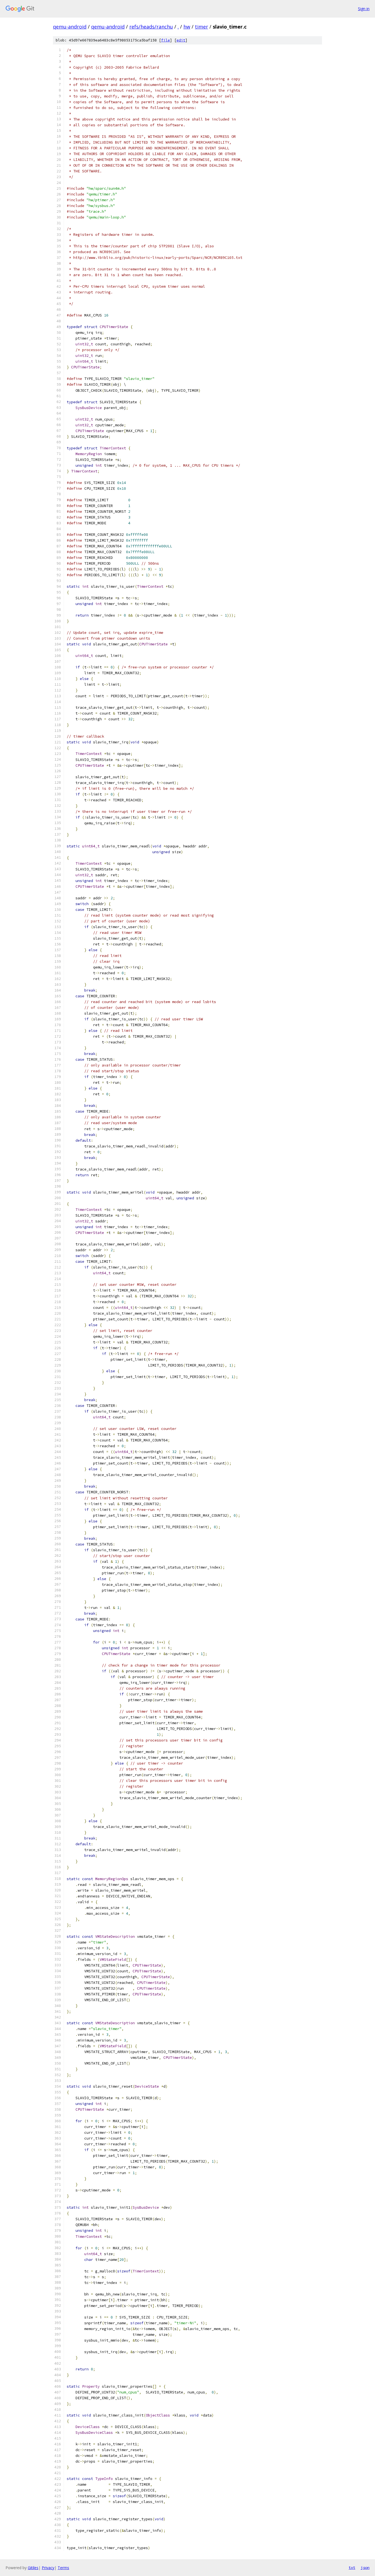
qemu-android (70, 27)
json (365, 2567)
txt (352, 2567)
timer (202, 27)
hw (187, 27)
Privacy (48, 2568)
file (166, 40)
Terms (63, 2568)
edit (181, 40)
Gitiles (33, 2568)
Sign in (364, 9)
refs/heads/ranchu (151, 27)
